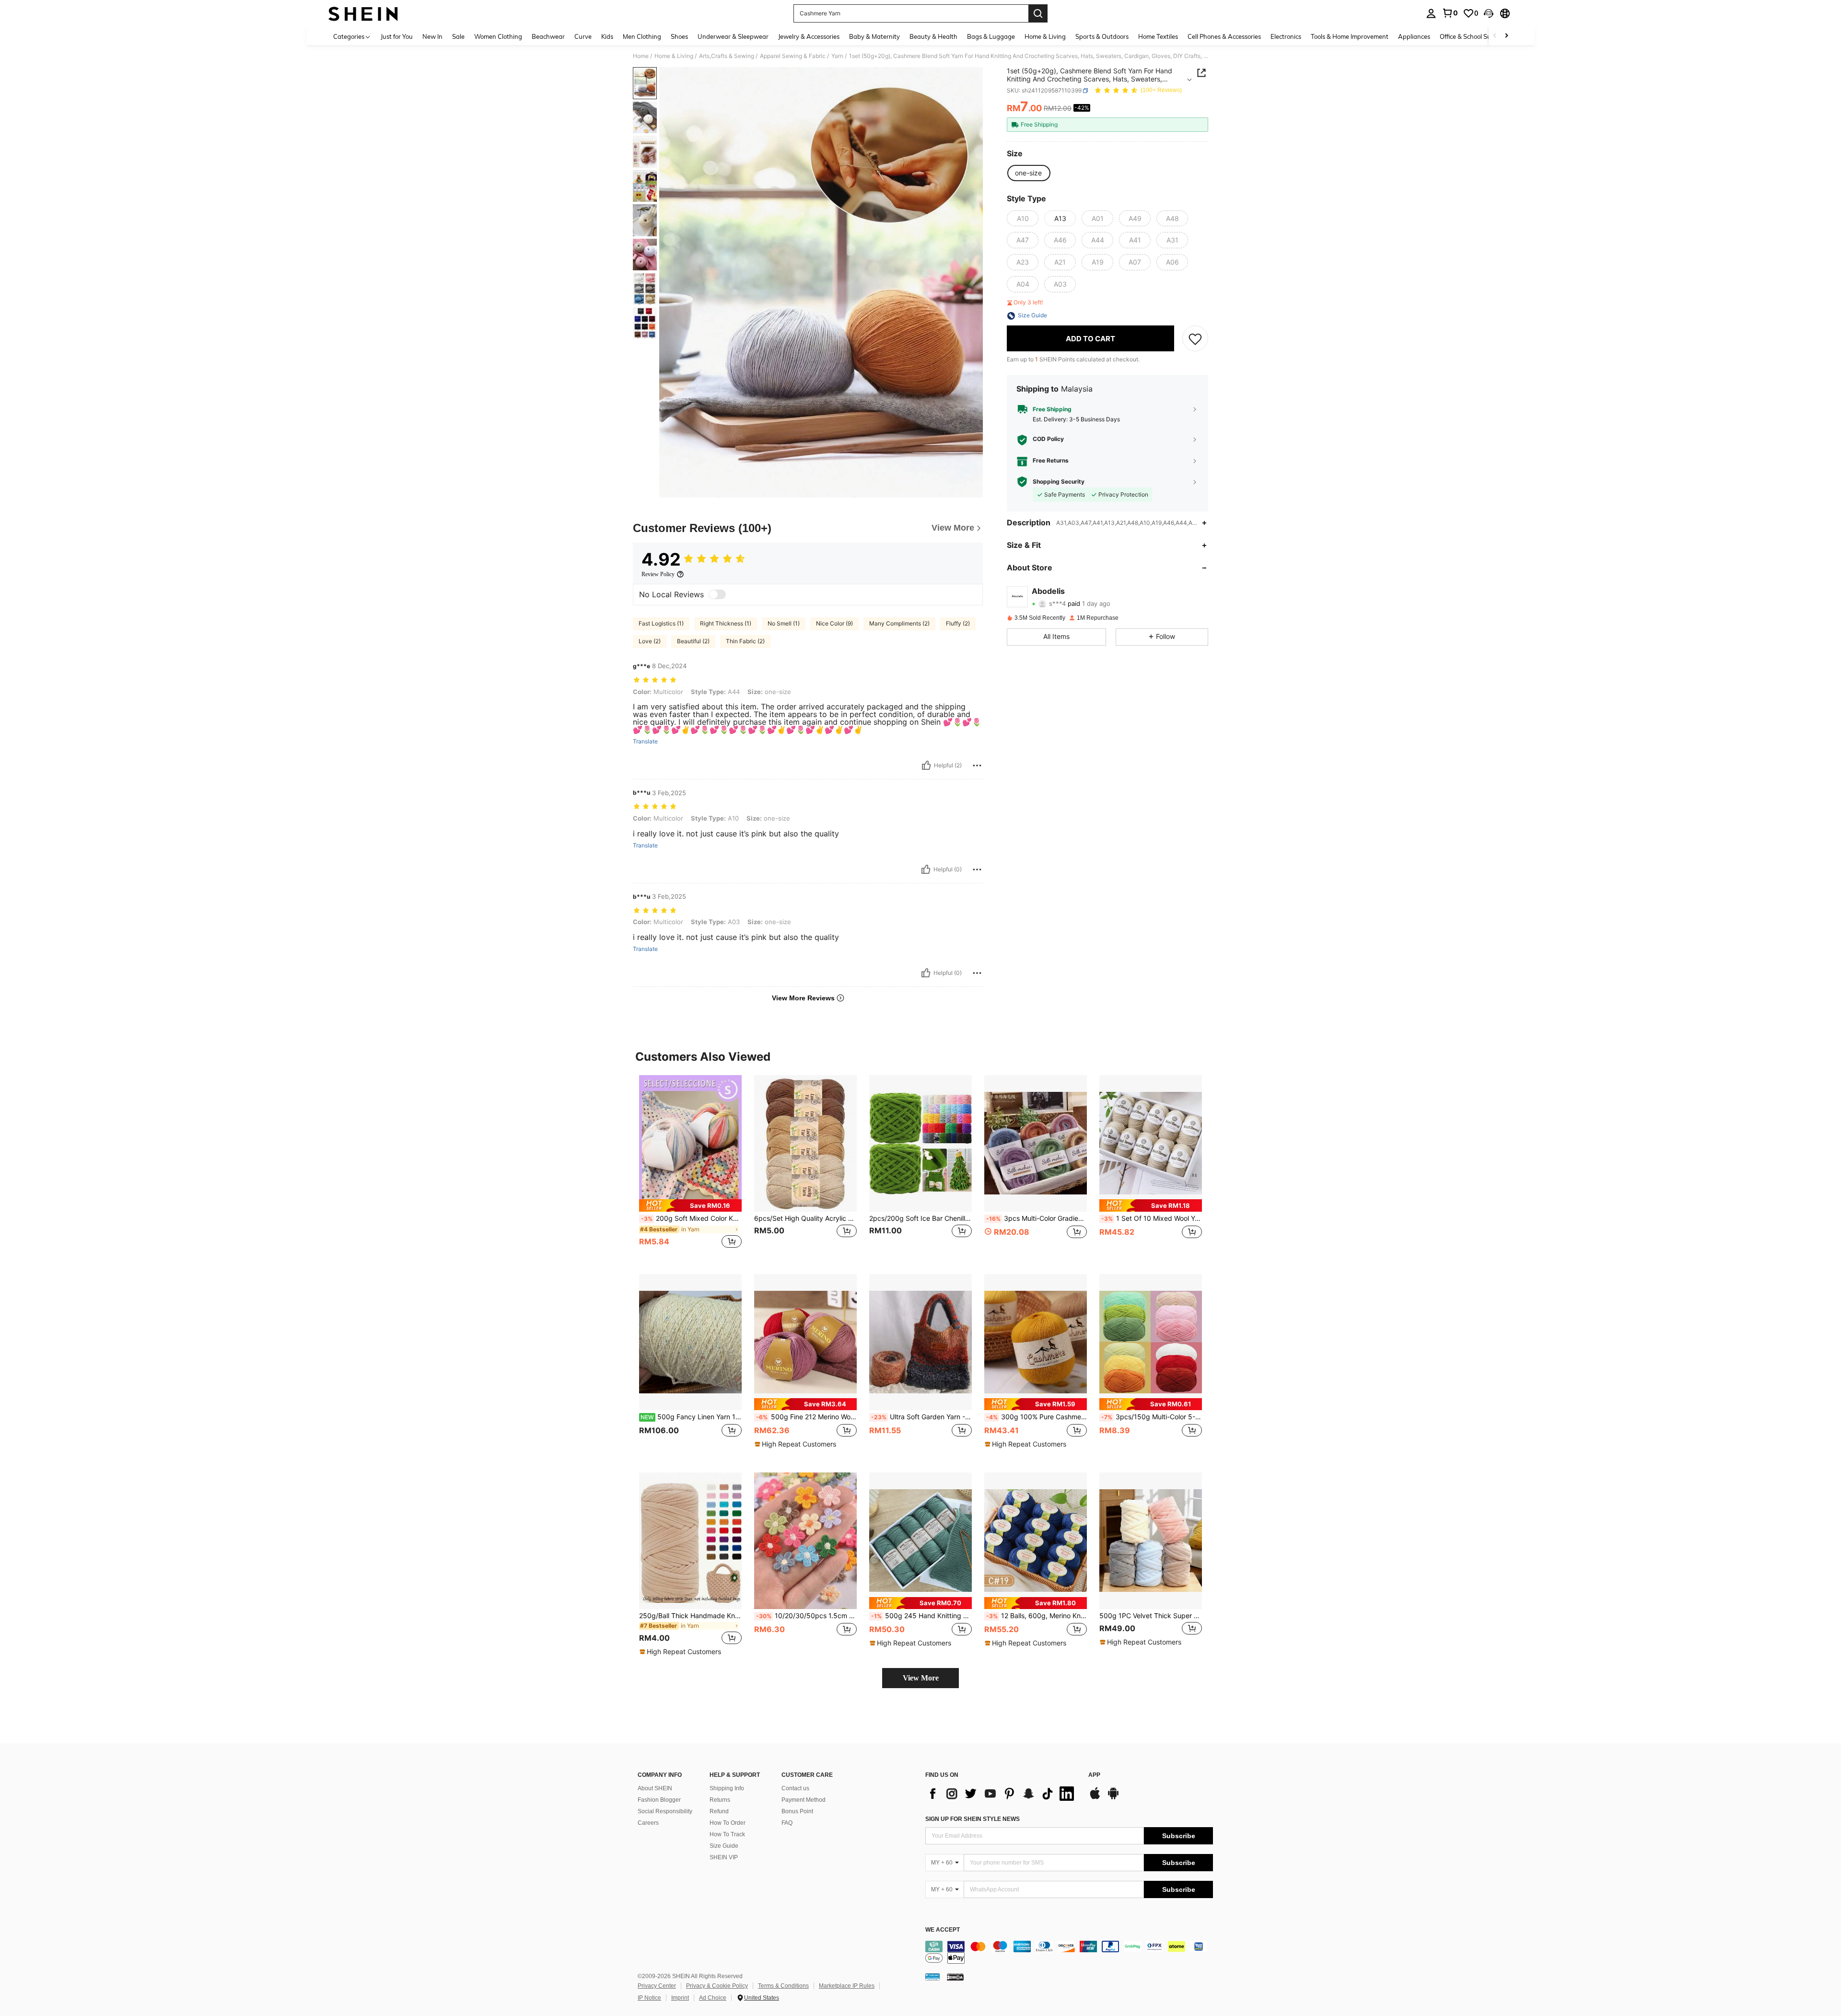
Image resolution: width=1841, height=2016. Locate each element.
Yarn (837, 56)
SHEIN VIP (724, 1857)
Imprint (680, 1998)
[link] (1450, 13)
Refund (719, 1811)
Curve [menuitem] (583, 36)
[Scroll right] (1506, 36)
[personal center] (1431, 13)
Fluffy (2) (958, 623)
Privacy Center (657, 1986)
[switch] (717, 594)
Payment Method (804, 1800)
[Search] (1038, 13)
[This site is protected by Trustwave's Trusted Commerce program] (932, 1977)
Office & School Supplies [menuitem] (1474, 36)
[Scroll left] (1495, 36)
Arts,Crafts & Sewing (727, 56)
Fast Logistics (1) (661, 623)
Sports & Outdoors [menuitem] (1102, 36)
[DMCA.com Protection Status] (955, 1977)
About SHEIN (655, 1788)
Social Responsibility (665, 1811)
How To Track (727, 1834)
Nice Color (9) (834, 623)
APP (1094, 1775)
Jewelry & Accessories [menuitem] (809, 36)
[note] (690, 1205)
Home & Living (674, 56)
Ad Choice (713, 1998)
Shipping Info (727, 1788)
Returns (720, 1800)
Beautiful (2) (693, 641)
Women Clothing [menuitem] (498, 36)
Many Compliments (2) (899, 623)
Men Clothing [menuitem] (642, 36)
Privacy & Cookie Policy (717, 1986)
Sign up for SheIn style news (973, 1819)
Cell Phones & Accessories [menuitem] (1224, 36)
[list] (1002, 1794)
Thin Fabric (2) (745, 641)
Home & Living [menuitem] (1045, 36)
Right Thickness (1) (726, 623)
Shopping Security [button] (1059, 482)
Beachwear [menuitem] (548, 36)
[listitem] (690, 1167)
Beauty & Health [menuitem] (933, 36)
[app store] (1095, 1798)
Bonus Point (797, 1811)
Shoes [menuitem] (679, 36)
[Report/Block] (977, 765)
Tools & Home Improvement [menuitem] (1350, 36)
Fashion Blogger (659, 1800)
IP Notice (649, 1998)
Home (641, 56)
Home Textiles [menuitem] (1158, 36)
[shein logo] (363, 13)
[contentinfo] (1069, 1952)
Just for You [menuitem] (397, 36)
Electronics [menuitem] (1286, 36)
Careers (648, 1823)
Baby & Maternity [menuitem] (874, 36)
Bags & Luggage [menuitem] (991, 36)
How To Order (728, 1823)
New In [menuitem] (432, 36)
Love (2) (650, 641)
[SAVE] (1195, 339)
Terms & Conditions (783, 1986)
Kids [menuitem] (607, 36)
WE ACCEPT (943, 1930)
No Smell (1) (784, 623)
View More (921, 1678)
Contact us (795, 1788)
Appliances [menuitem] (1414, 36)
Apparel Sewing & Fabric (793, 56)
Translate (645, 742)
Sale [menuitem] (458, 36)
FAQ (787, 1823)
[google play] (1113, 1798)
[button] (1489, 13)
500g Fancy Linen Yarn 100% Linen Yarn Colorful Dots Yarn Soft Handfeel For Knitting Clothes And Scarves (691, 1417)
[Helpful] (926, 765)
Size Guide (724, 1846)
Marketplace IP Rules (847, 1986)
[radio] (1028, 173)
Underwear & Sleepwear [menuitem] (733, 36)
